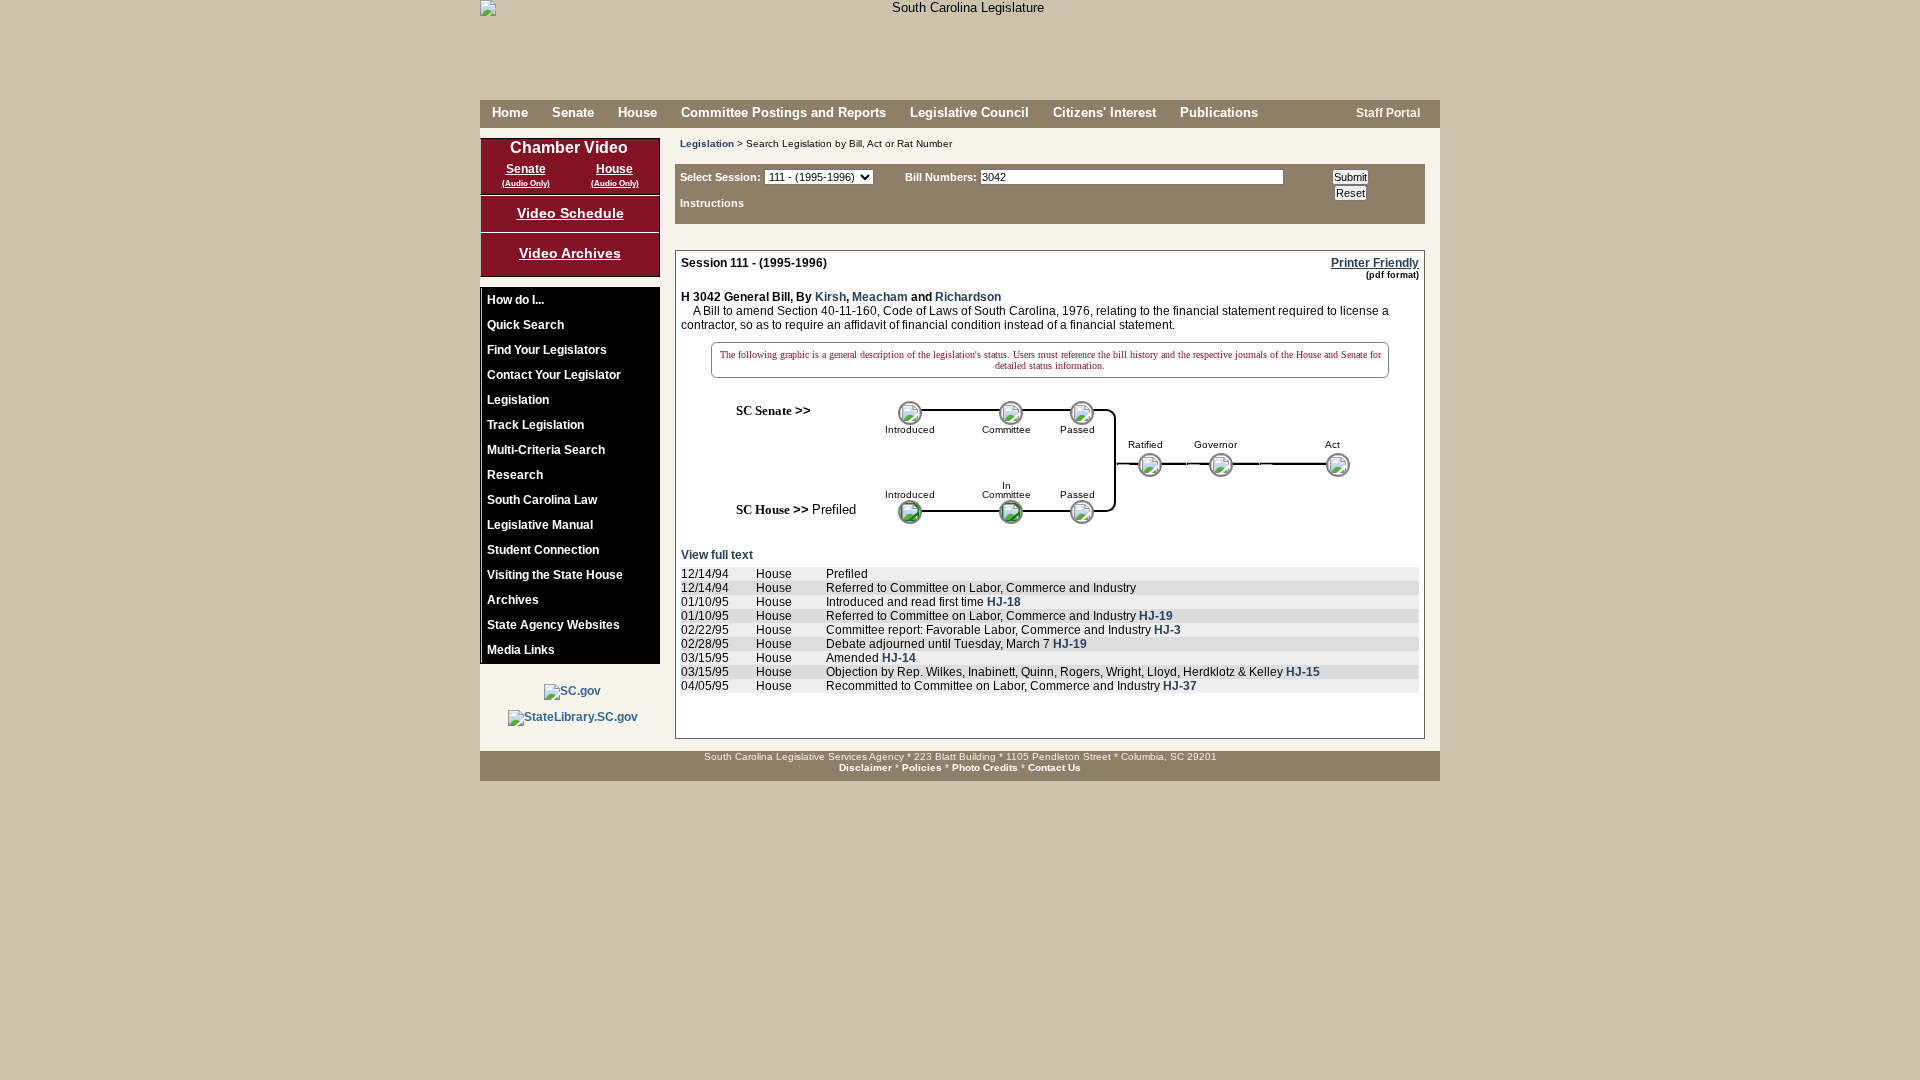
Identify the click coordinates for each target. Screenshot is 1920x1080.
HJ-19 (1156, 616)
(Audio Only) (526, 183)
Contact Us (1054, 767)
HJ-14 (899, 658)
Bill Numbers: (941, 177)
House (637, 112)
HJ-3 (1167, 630)
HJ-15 (1303, 672)
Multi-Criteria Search (546, 450)
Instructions (712, 203)
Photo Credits (985, 767)
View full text (717, 555)
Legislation (518, 400)
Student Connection (543, 550)
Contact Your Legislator (554, 375)
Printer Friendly (1375, 263)
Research (515, 475)
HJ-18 (1004, 602)
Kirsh (830, 297)
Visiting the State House (555, 575)
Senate (573, 112)
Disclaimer (865, 767)
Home (510, 112)
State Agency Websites (553, 625)
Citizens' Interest (1104, 112)
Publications (1219, 112)
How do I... (515, 300)
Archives (513, 600)
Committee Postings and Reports (783, 112)
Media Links (521, 650)
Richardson (968, 297)
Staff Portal (1386, 113)
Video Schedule (570, 213)
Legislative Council (969, 112)
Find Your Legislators (547, 350)
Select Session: (720, 177)
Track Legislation (535, 425)
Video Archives (570, 253)
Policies (922, 767)
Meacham (880, 297)
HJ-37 (1180, 686)
